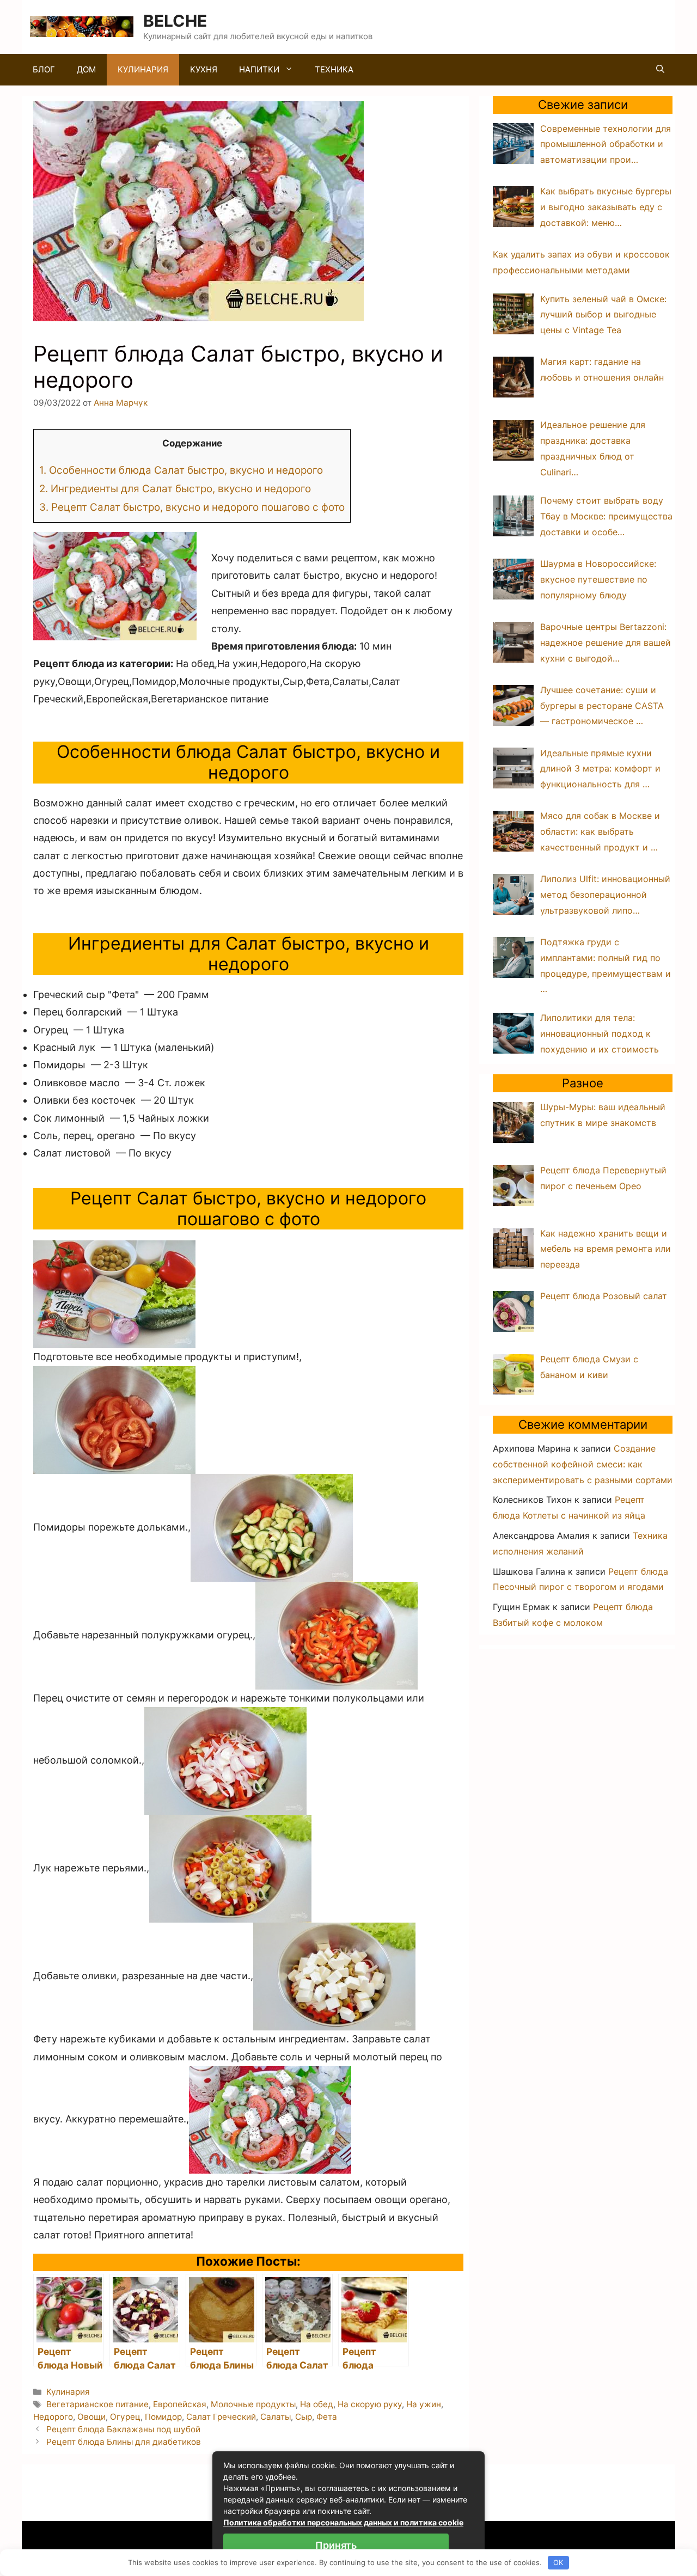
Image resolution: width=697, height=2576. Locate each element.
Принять (336, 2545)
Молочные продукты (253, 2404)
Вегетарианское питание (97, 2404)
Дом (86, 69)
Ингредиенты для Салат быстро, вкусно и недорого (175, 489)
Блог (44, 69)
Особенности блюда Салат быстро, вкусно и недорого (181, 470)
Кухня (204, 69)
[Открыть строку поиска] (660, 70)
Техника (334, 69)
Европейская (180, 2404)
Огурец (125, 2417)
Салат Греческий (221, 2417)
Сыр (304, 2417)
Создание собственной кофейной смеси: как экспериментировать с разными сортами (583, 1464)
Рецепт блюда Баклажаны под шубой (123, 2429)
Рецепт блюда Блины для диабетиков (124, 2442)
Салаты (276, 2417)
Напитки (259, 69)
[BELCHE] (82, 26)
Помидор (163, 2417)
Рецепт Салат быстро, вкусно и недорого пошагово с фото (192, 507)
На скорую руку (370, 2404)
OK (558, 2562)
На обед (317, 2404)
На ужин (424, 2404)
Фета (327, 2417)
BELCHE (175, 21)
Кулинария (143, 69)
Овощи (91, 2417)
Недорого (53, 2417)
